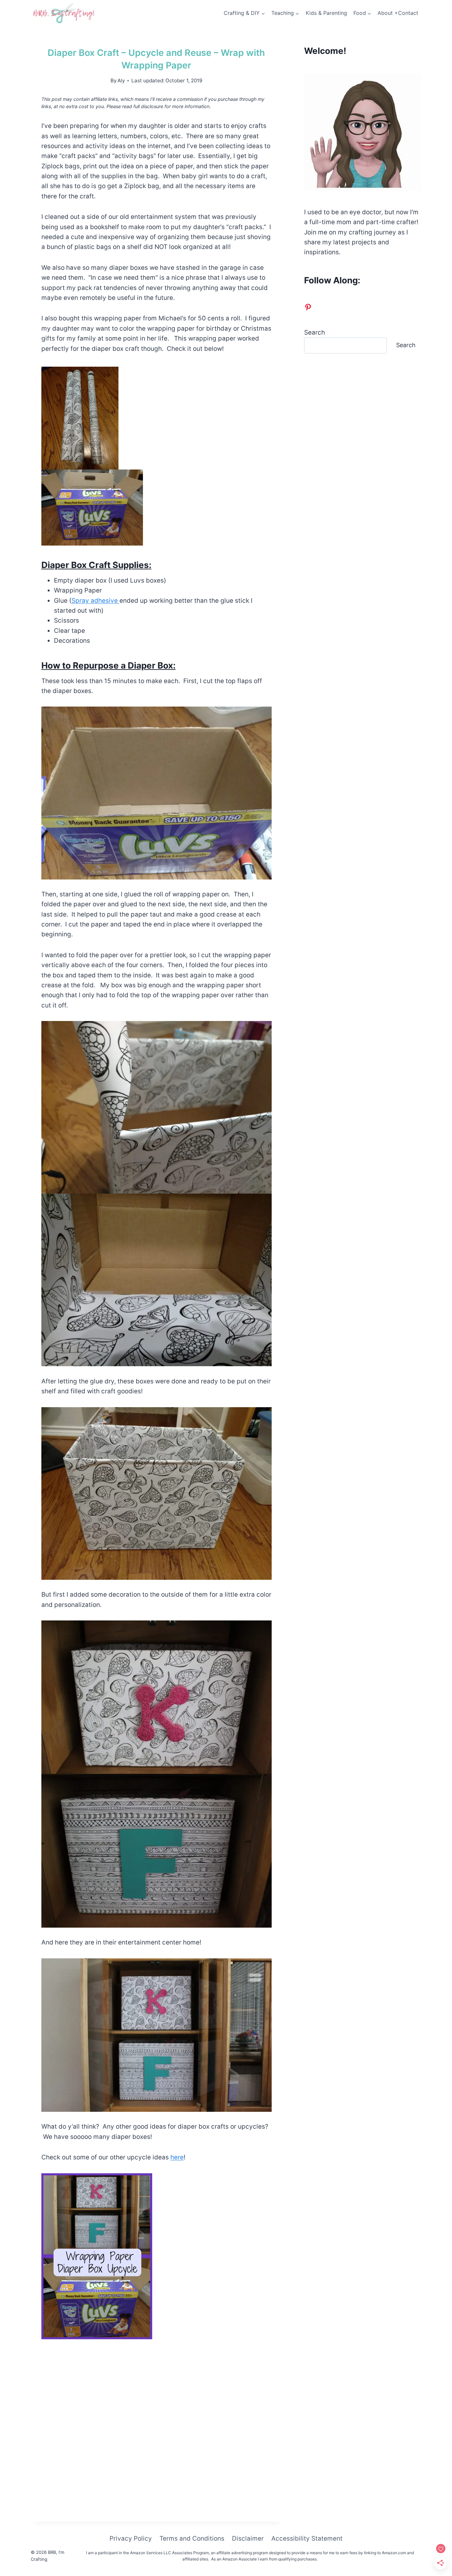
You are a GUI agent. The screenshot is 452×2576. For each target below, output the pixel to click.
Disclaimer (248, 2538)
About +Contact (398, 13)
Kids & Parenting (326, 13)
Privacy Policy (131, 2538)
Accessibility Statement (307, 2538)
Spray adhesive (95, 601)
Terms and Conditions (192, 2538)
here (177, 2157)
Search (315, 332)
